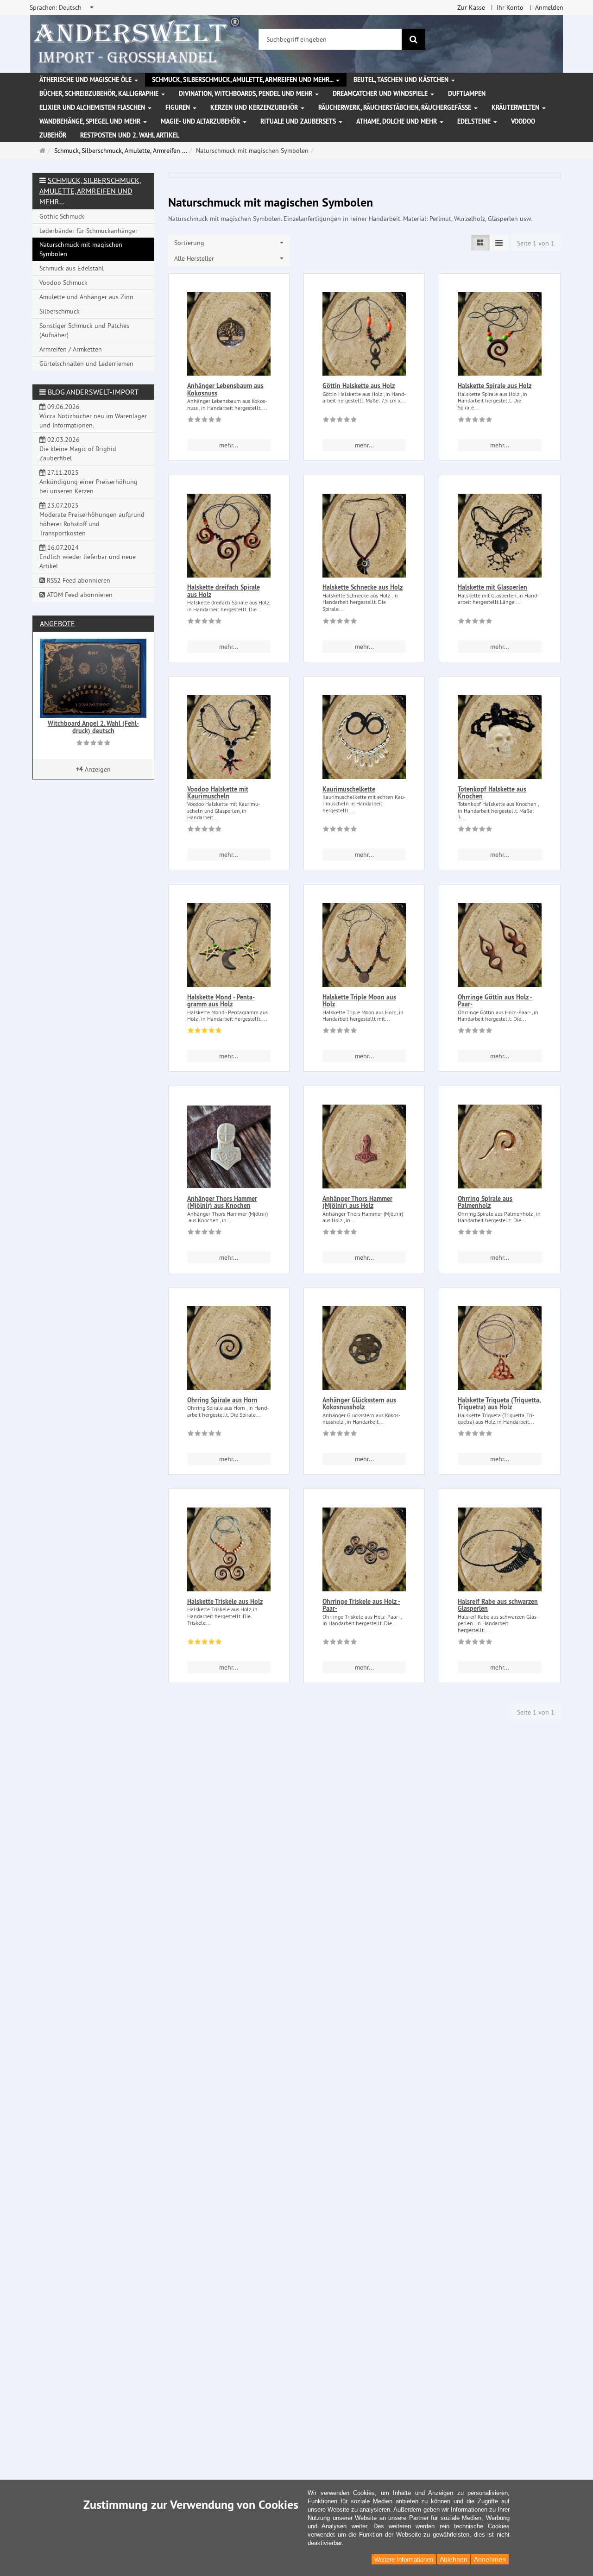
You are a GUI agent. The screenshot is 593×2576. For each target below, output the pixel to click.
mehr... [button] (229, 445)
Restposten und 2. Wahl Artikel (130, 135)
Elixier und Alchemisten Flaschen (93, 107)
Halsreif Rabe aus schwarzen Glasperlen (498, 1605)
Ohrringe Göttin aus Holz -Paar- (495, 1001)
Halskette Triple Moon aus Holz (359, 1001)
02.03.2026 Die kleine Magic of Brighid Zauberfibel (78, 449)
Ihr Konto (510, 7)
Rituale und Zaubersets (299, 121)
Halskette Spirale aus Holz (495, 386)
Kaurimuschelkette (349, 789)
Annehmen (490, 2559)
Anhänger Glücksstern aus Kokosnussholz (359, 1404)
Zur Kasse (471, 7)
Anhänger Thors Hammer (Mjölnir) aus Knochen (222, 1202)
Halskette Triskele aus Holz (225, 1602)
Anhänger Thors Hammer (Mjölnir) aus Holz (357, 1202)
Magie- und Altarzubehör (201, 121)
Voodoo (523, 121)
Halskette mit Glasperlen (492, 587)
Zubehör (53, 135)
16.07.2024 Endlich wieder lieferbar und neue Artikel (88, 557)
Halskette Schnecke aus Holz (363, 587)
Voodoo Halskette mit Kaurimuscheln (218, 793)
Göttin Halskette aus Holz (359, 386)
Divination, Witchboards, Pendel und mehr (246, 94)
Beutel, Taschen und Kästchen (402, 80)
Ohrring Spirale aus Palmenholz (485, 1202)
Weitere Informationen (404, 2560)
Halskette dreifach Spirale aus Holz (224, 591)
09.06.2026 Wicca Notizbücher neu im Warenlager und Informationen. (93, 416)
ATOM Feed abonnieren (79, 595)
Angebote (57, 623)
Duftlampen (467, 94)
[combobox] (62, 7)
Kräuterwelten (516, 107)
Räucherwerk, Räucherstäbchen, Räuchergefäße (396, 107)
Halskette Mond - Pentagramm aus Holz (221, 1001)
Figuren (179, 107)
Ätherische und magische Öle (86, 80)
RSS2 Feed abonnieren (78, 580)
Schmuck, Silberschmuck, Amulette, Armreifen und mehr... (243, 80)
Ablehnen (454, 2559)
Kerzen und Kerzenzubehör (255, 107)
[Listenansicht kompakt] (499, 243)
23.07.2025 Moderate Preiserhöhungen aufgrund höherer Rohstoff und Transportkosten (92, 519)
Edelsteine (475, 121)
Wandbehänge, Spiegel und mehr (91, 121)
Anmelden (549, 7)
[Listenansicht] (480, 243)
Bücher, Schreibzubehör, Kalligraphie (100, 94)
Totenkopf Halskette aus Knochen (492, 793)
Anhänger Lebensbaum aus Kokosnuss (225, 389)
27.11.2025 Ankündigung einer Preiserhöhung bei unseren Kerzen (88, 482)
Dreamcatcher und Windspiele (381, 94)
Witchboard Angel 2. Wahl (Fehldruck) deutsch (93, 727)
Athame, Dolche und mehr (397, 121)
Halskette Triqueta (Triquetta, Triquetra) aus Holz (499, 1404)
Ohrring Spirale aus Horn (222, 1400)
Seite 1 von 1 (536, 243)
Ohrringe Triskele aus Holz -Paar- (361, 1605)
